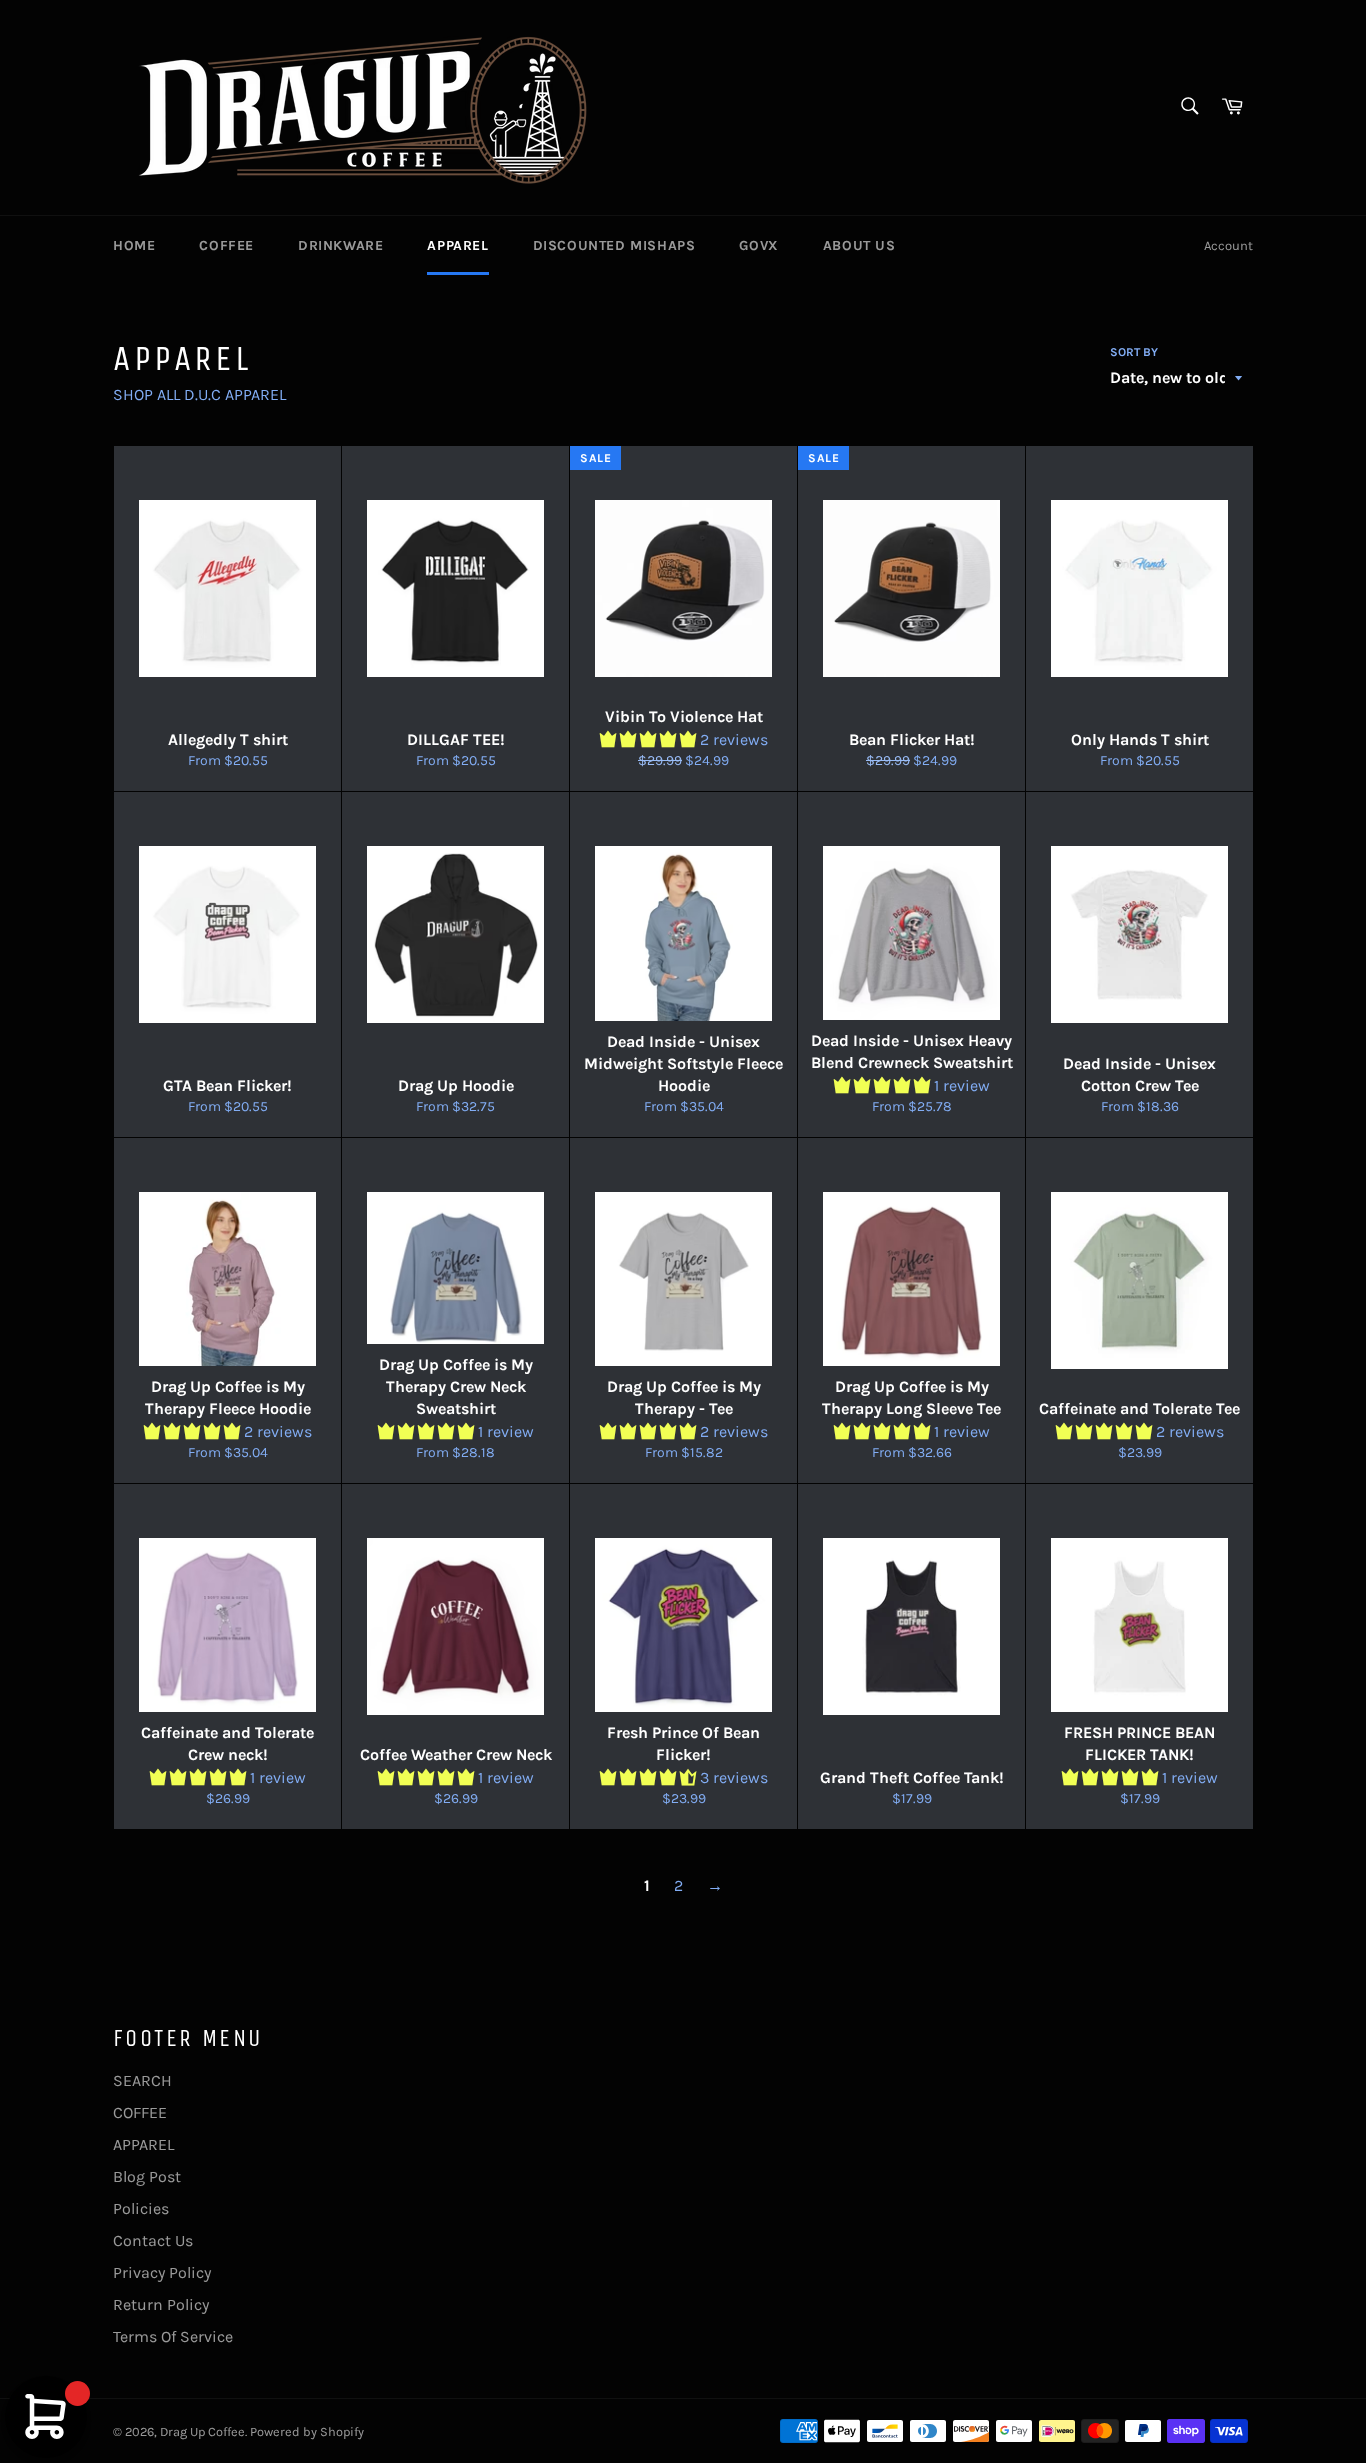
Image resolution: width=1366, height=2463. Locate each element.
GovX (758, 245)
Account (1228, 245)
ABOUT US (859, 245)
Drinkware (340, 245)
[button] (650, 739)
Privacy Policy (162, 2272)
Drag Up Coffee (202, 2431)
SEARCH (142, 2080)
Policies (141, 2208)
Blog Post (147, 2176)
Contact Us (153, 2240)
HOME (134, 245)
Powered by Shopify (307, 2431)
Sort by (1134, 352)
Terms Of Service (173, 2336)
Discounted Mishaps (614, 245)
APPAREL (457, 245)
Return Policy (161, 2304)
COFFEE (226, 245)
